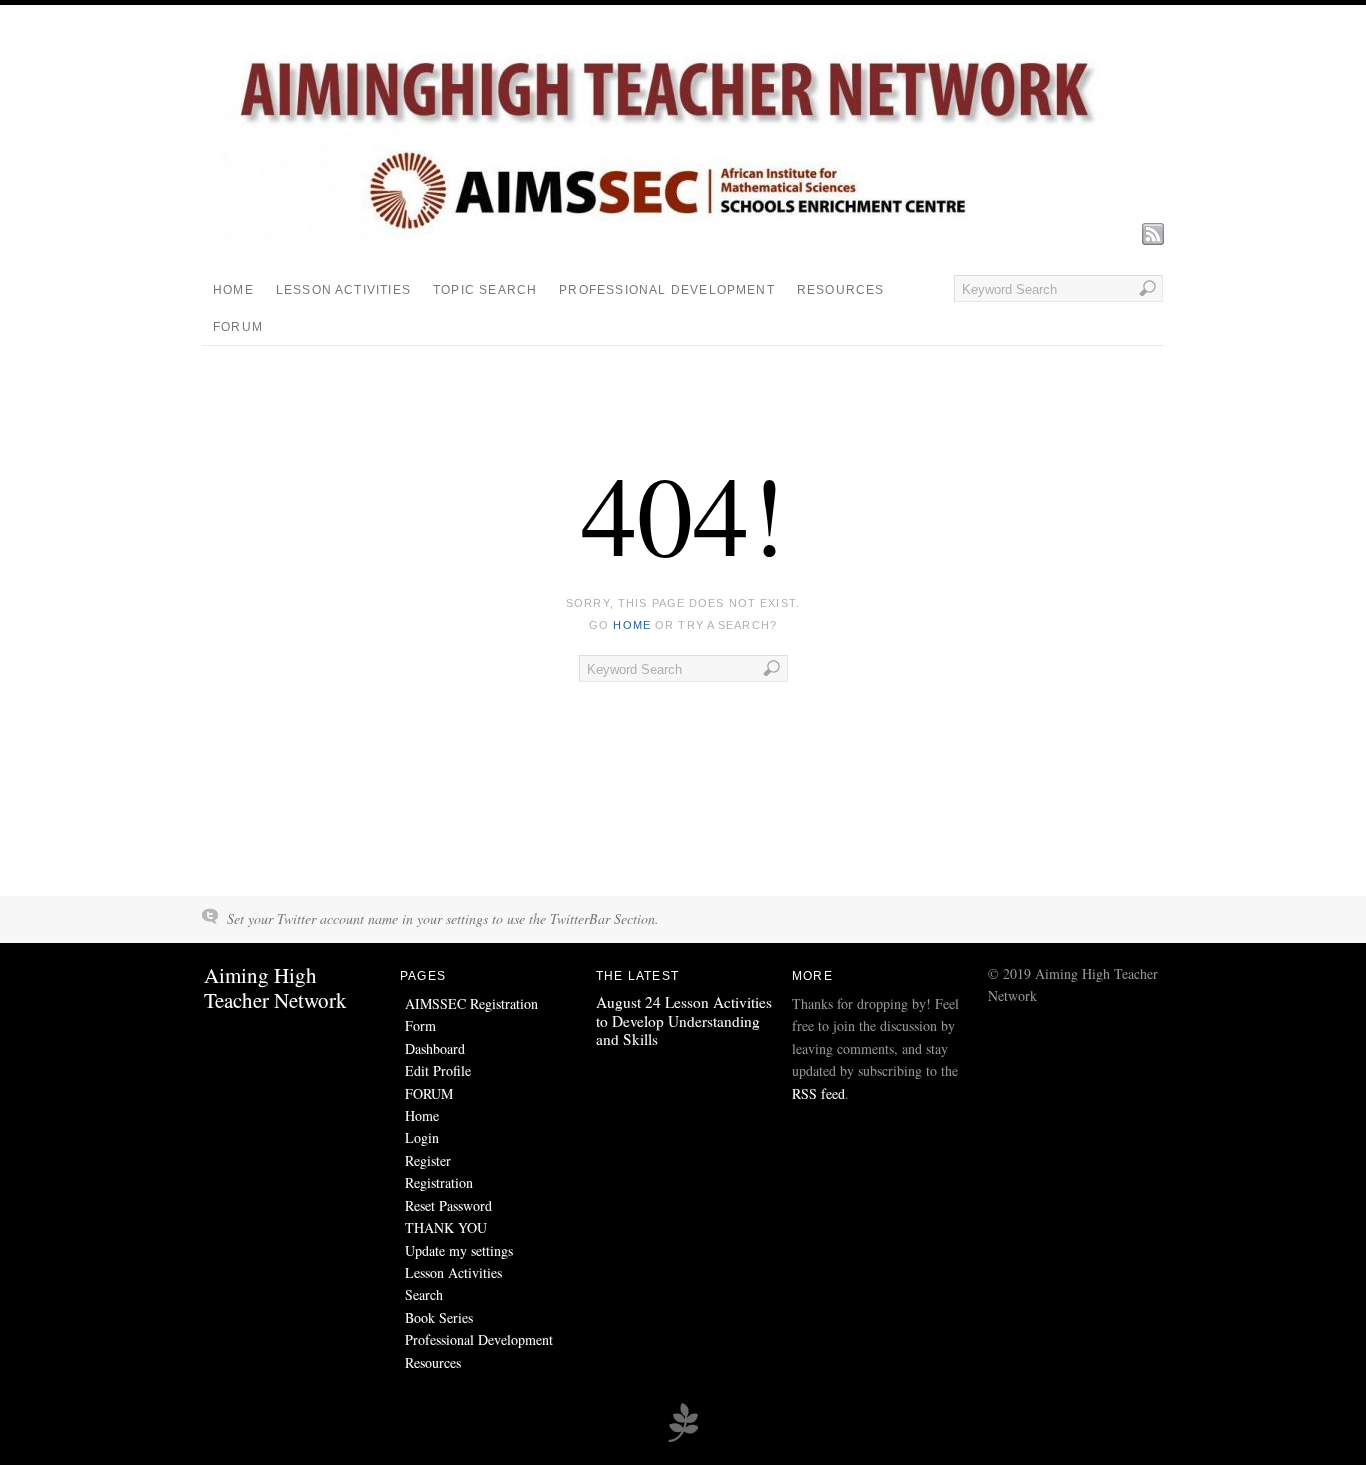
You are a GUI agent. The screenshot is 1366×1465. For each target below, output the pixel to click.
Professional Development (667, 290)
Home (233, 290)
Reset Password (448, 1205)
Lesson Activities (343, 290)
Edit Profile (438, 1070)
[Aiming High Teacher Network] (667, 235)
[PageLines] (683, 1439)
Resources (841, 290)
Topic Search (485, 290)
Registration (439, 1182)
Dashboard (435, 1048)
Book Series (439, 1317)
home (631, 625)
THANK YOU (446, 1227)
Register (428, 1160)
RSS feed (818, 1093)
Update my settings (459, 1250)
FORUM (238, 327)
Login (422, 1137)
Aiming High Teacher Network (275, 987)
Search (424, 1294)
